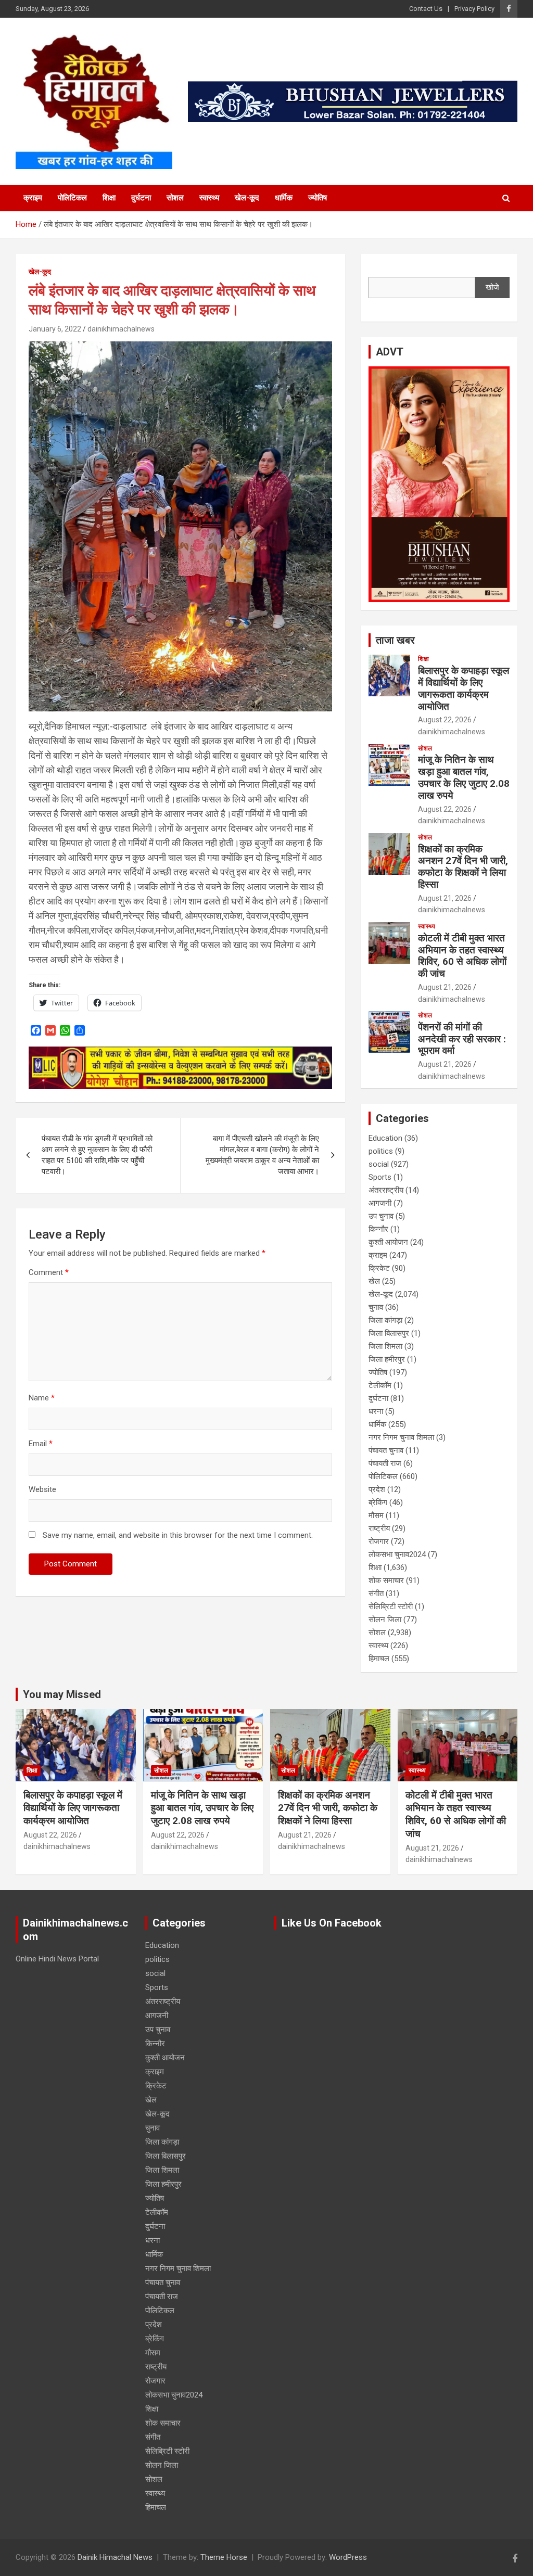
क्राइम (33, 198)
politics (381, 1151)
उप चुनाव (381, 1216)
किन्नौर (378, 1229)
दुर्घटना (141, 198)
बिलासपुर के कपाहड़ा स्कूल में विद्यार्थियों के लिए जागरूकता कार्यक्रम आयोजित (464, 688)
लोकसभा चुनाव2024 (397, 1554)
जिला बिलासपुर (389, 1333)
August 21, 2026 (445, 898)
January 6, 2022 (55, 329)
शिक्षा (109, 198)
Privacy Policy (474, 9)
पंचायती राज (385, 1463)
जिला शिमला (385, 1346)
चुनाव (376, 1307)
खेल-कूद (247, 198)
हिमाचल (379, 1659)
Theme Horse (224, 2557)
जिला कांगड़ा (385, 1320)
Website (42, 1489)
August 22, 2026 (445, 720)
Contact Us (426, 9)
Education (385, 1138)
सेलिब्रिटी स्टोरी (391, 1606)
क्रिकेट (379, 1268)
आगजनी (380, 1203)
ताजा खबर (395, 640)
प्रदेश (377, 1489)
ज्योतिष (318, 198)
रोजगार (379, 1541)
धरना (376, 1411)
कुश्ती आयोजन (388, 1242)
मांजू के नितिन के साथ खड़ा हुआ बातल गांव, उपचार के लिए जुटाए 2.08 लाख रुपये (464, 777)
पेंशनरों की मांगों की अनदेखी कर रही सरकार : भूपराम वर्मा (462, 1039)
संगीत (376, 1593)
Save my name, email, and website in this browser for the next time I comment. (178, 1535)
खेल (374, 1281)
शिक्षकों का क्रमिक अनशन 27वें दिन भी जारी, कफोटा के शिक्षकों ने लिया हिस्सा (463, 867)
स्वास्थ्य (209, 198)
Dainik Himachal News (115, 2557)
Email (41, 1444)
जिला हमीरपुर (387, 1359)
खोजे (492, 287)
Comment (49, 1272)
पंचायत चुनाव (386, 1450)
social (379, 1164)
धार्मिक (284, 198)
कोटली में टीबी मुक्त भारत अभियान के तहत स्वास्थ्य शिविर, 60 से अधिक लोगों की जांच (462, 956)
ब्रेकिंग (378, 1502)
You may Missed (62, 1694)
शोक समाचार (386, 1580)
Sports (380, 1177)
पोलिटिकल (72, 198)
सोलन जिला (385, 1619)
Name (42, 1398)
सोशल (175, 198)
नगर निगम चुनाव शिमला (401, 1437)
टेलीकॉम (380, 1385)
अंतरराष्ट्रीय (386, 1190)
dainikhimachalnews (121, 329)
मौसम (376, 1515)
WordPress (348, 2557)
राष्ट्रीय (379, 1528)
